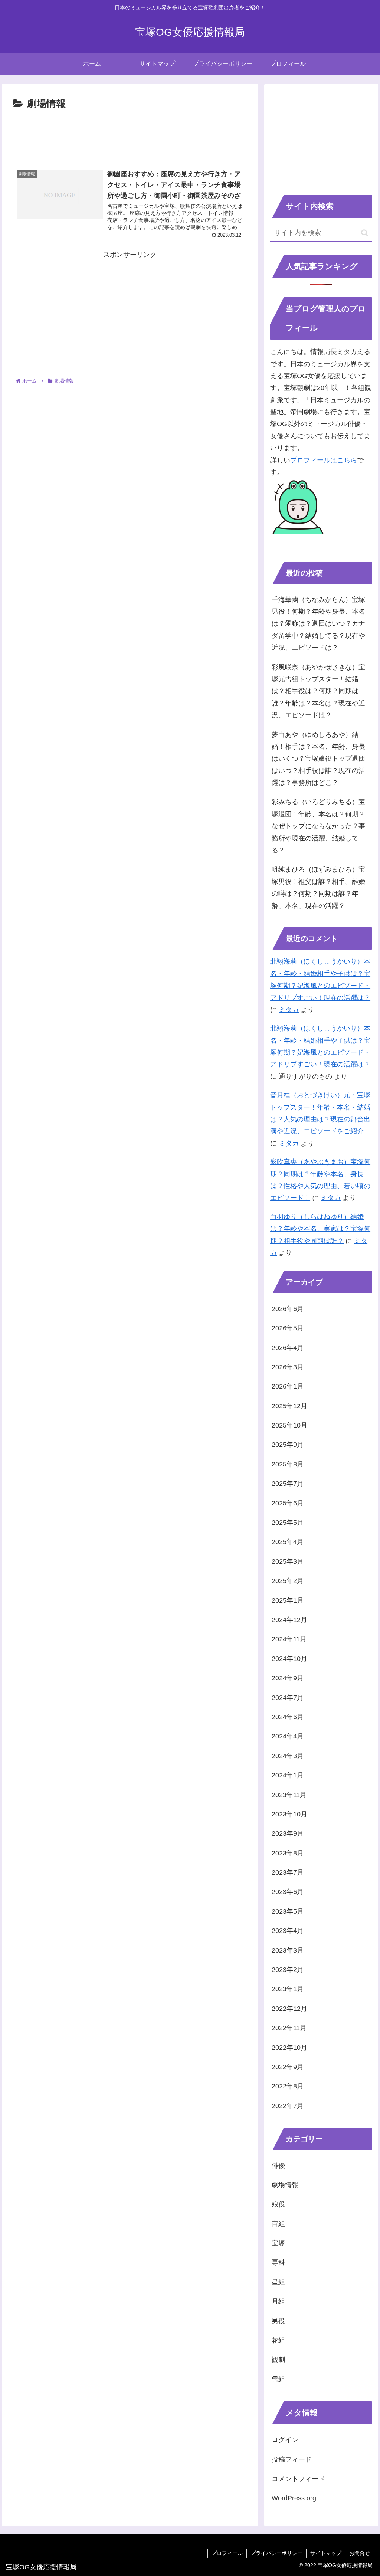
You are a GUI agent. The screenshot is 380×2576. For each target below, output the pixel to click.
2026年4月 (288, 1348)
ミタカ (289, 1010)
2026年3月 (288, 1367)
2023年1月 (288, 1989)
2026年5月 (288, 1328)
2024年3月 (288, 1756)
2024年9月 (288, 1678)
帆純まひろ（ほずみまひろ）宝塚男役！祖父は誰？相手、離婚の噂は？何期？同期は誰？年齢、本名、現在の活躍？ (318, 887)
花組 (278, 2340)
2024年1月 (288, 1775)
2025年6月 (288, 1503)
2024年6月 (288, 1717)
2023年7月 (288, 1872)
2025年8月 (288, 1464)
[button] (365, 233)
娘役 (278, 2204)
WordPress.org (294, 2498)
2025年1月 (288, 1600)
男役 (278, 2321)
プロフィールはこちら (324, 460)
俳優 (278, 2166)
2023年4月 (288, 1931)
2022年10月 (289, 2048)
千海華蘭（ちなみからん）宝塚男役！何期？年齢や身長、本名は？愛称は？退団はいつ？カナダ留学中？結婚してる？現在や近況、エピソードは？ (318, 624)
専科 (278, 2262)
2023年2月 (288, 1970)
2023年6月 (288, 1892)
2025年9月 (288, 1445)
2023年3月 (288, 1950)
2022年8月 (288, 2086)
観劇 (278, 2360)
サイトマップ (326, 2553)
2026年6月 (288, 1309)
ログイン (285, 2440)
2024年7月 (288, 1698)
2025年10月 (289, 1425)
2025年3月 (288, 1561)
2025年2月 (288, 1581)
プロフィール (227, 2553)
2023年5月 (288, 1911)
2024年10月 (289, 1659)
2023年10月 (289, 1814)
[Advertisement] (130, 135)
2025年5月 (288, 1523)
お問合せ (360, 2553)
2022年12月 (289, 2009)
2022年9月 (288, 2067)
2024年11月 (289, 1639)
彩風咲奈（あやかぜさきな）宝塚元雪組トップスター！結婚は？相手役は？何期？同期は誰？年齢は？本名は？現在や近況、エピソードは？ (318, 691)
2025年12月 (289, 1406)
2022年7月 (288, 2106)
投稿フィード (292, 2459)
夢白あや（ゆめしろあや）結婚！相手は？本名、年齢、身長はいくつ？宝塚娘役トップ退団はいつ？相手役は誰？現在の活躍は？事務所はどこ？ (318, 759)
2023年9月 (288, 1833)
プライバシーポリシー (276, 2553)
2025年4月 (288, 1542)
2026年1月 (288, 1386)
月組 (278, 2301)
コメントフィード (298, 2479)
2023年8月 (288, 1853)
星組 (278, 2282)
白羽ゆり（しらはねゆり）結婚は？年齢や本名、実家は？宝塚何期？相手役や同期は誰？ (320, 1229)
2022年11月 (289, 2028)
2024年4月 (288, 1736)
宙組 (278, 2224)
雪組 (278, 2379)
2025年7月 (288, 1484)
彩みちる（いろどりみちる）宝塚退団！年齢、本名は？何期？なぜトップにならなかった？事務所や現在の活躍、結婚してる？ (318, 826)
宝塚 (278, 2243)
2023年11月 (289, 1795)
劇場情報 (285, 2185)
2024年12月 (289, 1620)
